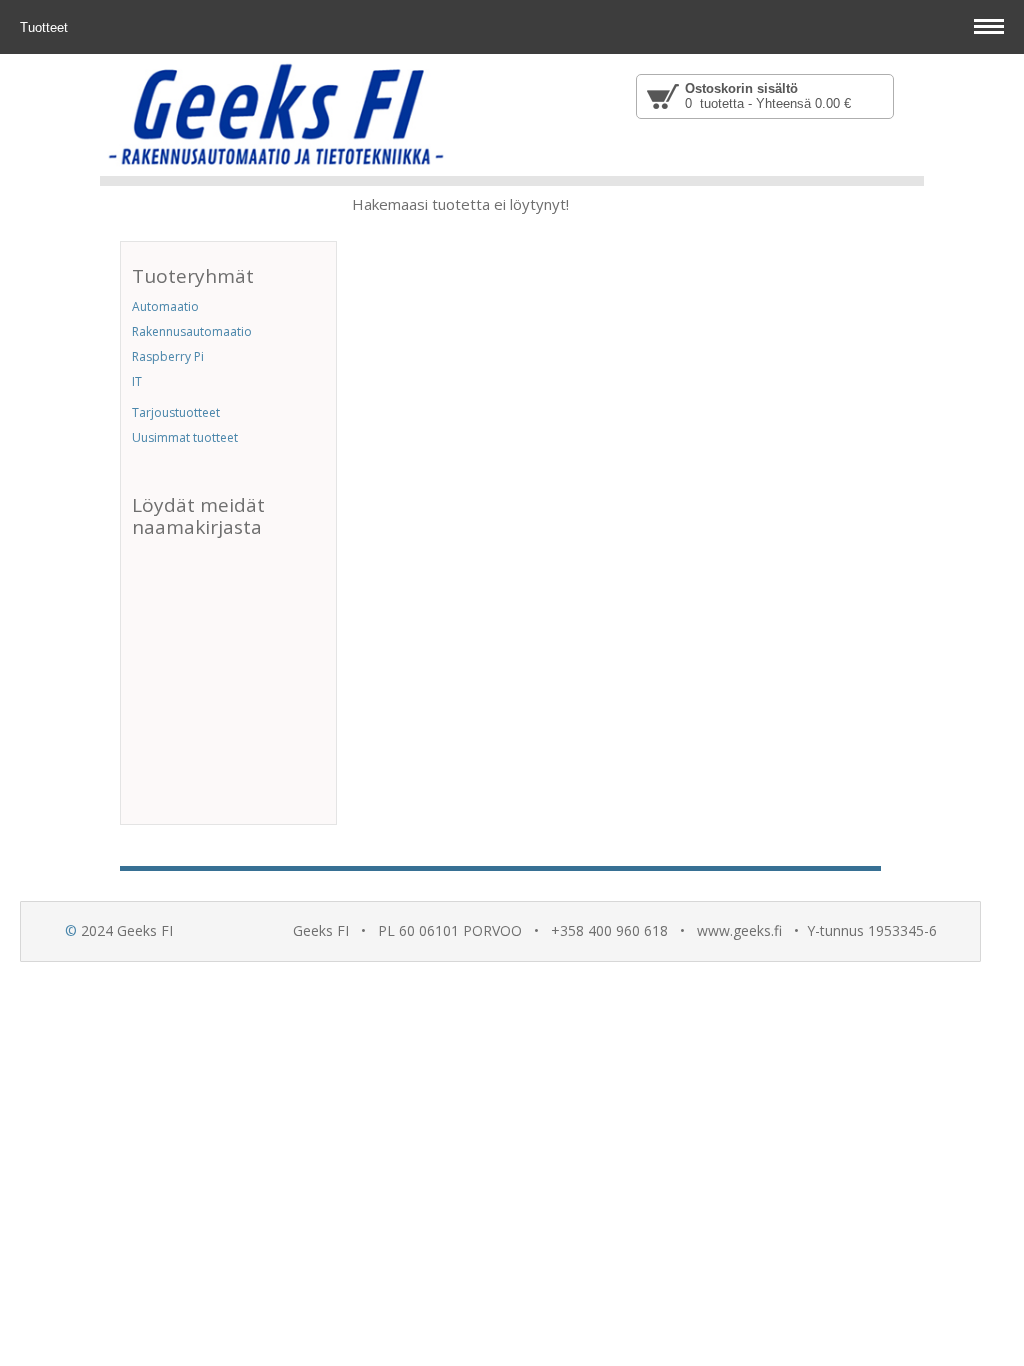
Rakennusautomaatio (192, 331)
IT (137, 381)
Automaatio (165, 306)
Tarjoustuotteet (176, 412)
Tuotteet (46, 27)
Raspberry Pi (168, 356)
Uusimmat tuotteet (185, 437)
